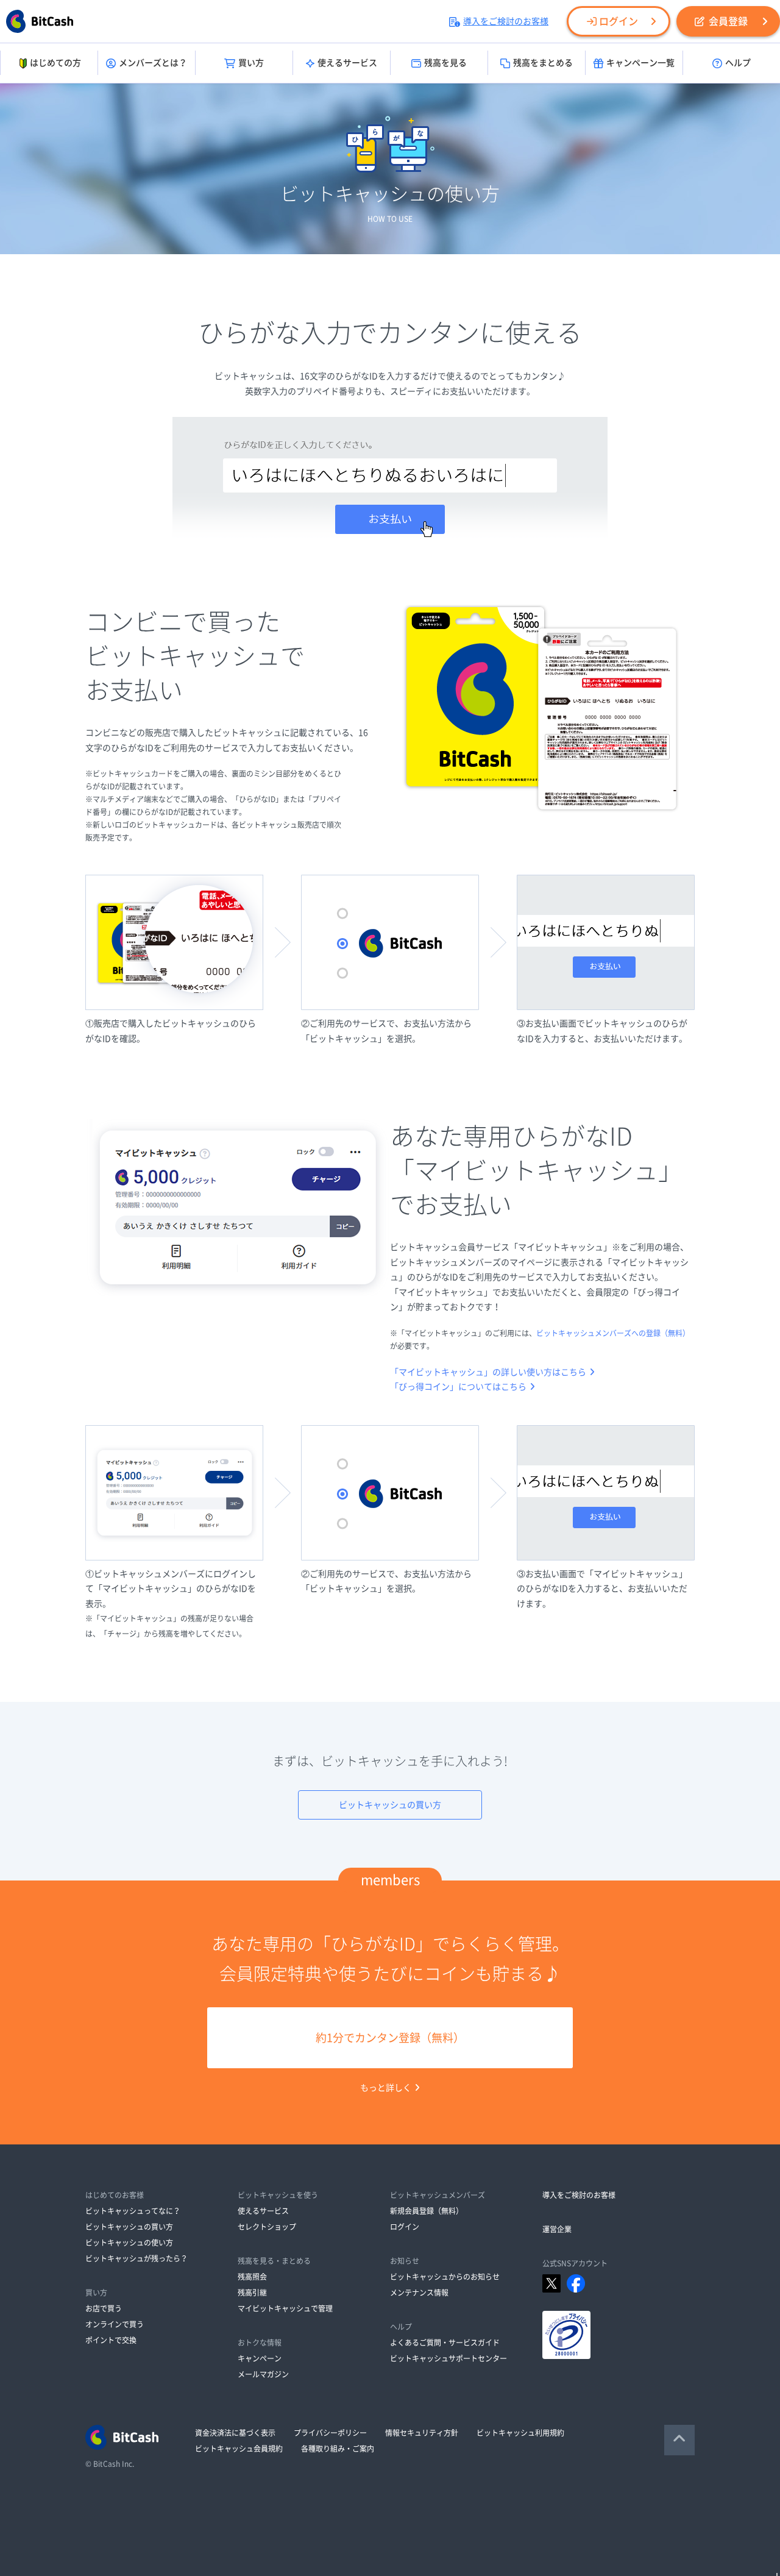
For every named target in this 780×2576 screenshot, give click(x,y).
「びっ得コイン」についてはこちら (458, 1387)
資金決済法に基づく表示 (235, 2433)
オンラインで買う (115, 2324)
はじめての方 (55, 63)
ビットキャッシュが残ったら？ (136, 2258)
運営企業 (557, 2229)
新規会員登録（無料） (427, 2211)
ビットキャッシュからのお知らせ (445, 2277)
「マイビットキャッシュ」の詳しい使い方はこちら (488, 1372)
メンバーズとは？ (153, 63)
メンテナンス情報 (419, 2293)
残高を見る (445, 63)
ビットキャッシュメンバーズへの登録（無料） (613, 1333)
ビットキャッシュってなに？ (133, 2211)
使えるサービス (347, 63)
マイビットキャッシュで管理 (285, 2308)
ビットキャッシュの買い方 (390, 1805)
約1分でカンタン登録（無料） (390, 2038)
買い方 (251, 63)
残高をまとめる (543, 63)
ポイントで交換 (111, 2340)
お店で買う (104, 2308)
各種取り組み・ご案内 (338, 2449)
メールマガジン (263, 2374)
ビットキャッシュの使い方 (129, 2243)
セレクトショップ (267, 2227)
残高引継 (252, 2293)
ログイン (619, 21)
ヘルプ (738, 63)
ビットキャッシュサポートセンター (448, 2358)
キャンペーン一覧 (640, 63)
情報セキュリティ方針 (422, 2433)
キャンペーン (260, 2358)
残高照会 (252, 2277)
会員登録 (728, 21)
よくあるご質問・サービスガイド (445, 2343)
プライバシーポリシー (330, 2433)
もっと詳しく (386, 2088)
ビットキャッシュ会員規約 (239, 2449)
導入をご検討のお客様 (506, 21)
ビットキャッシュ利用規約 (520, 2433)
